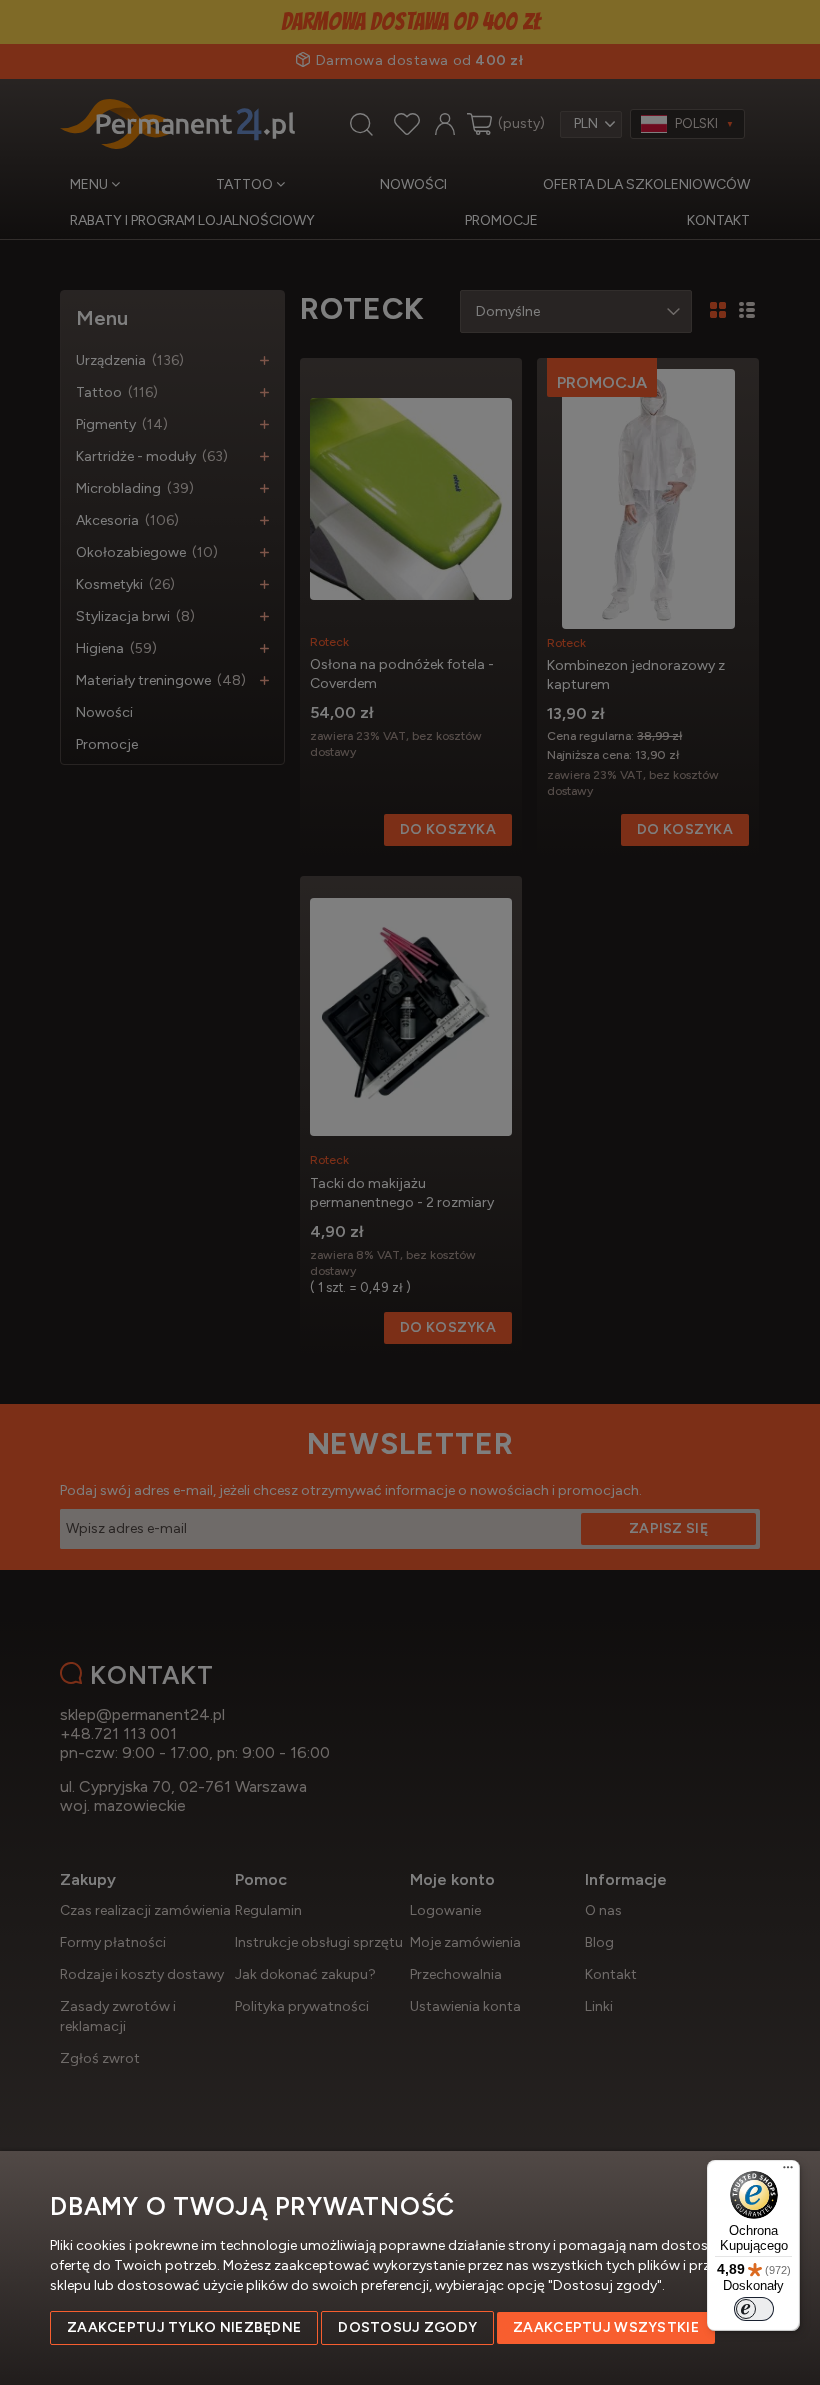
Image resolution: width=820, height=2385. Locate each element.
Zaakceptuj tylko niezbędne (184, 2327)
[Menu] (788, 2172)
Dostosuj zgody (407, 2327)
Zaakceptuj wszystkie (606, 2327)
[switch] (754, 2309)
